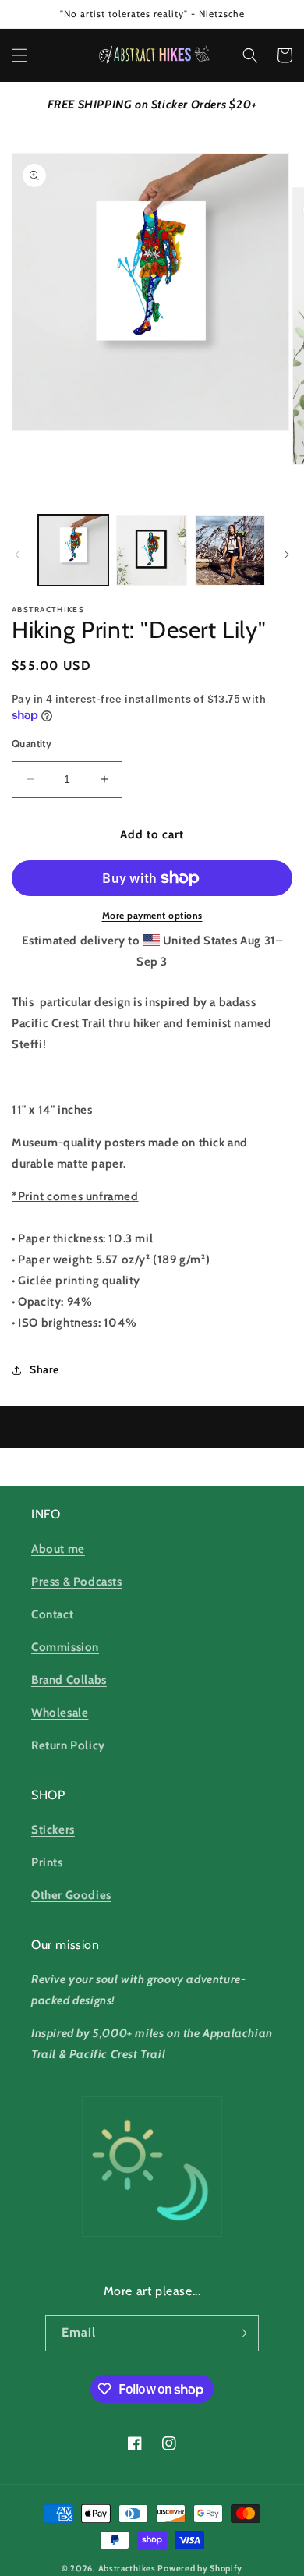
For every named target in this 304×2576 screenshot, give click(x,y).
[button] (19, 55)
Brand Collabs (69, 1680)
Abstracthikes (127, 2568)
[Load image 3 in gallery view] (230, 550)
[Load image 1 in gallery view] (73, 550)
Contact (52, 1614)
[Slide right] (287, 555)
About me (58, 1549)
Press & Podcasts (77, 1582)
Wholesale (60, 1713)
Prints (47, 1862)
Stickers (53, 1830)
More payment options (152, 915)
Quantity (32, 743)
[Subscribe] (241, 2333)
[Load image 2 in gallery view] (151, 550)
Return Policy (68, 1745)
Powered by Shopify (200, 2568)
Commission (65, 1647)
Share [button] (44, 1369)
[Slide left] (17, 555)
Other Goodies (71, 1895)
